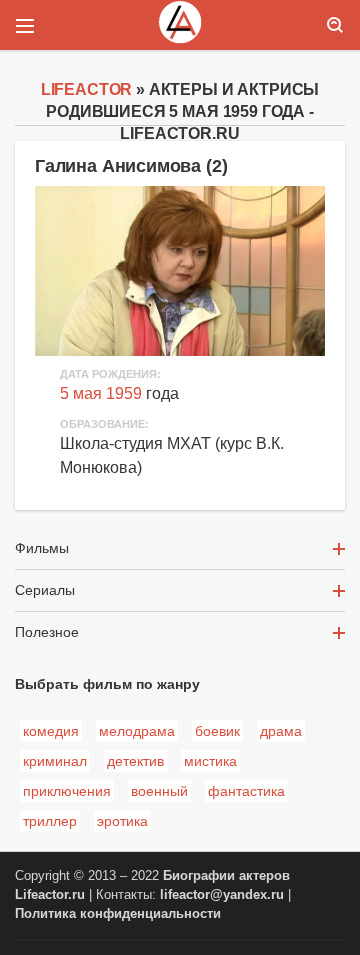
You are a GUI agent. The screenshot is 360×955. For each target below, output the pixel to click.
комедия (51, 731)
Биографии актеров (226, 876)
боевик (217, 731)
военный (159, 791)
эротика (122, 821)
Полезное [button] (47, 632)
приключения (67, 791)
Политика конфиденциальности (118, 914)
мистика (210, 761)
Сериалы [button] (45, 590)
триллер (50, 821)
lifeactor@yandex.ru (222, 895)
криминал (55, 761)
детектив (135, 761)
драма (281, 731)
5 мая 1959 (101, 393)
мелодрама (137, 731)
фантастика (246, 791)
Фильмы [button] (42, 548)
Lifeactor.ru (50, 895)
